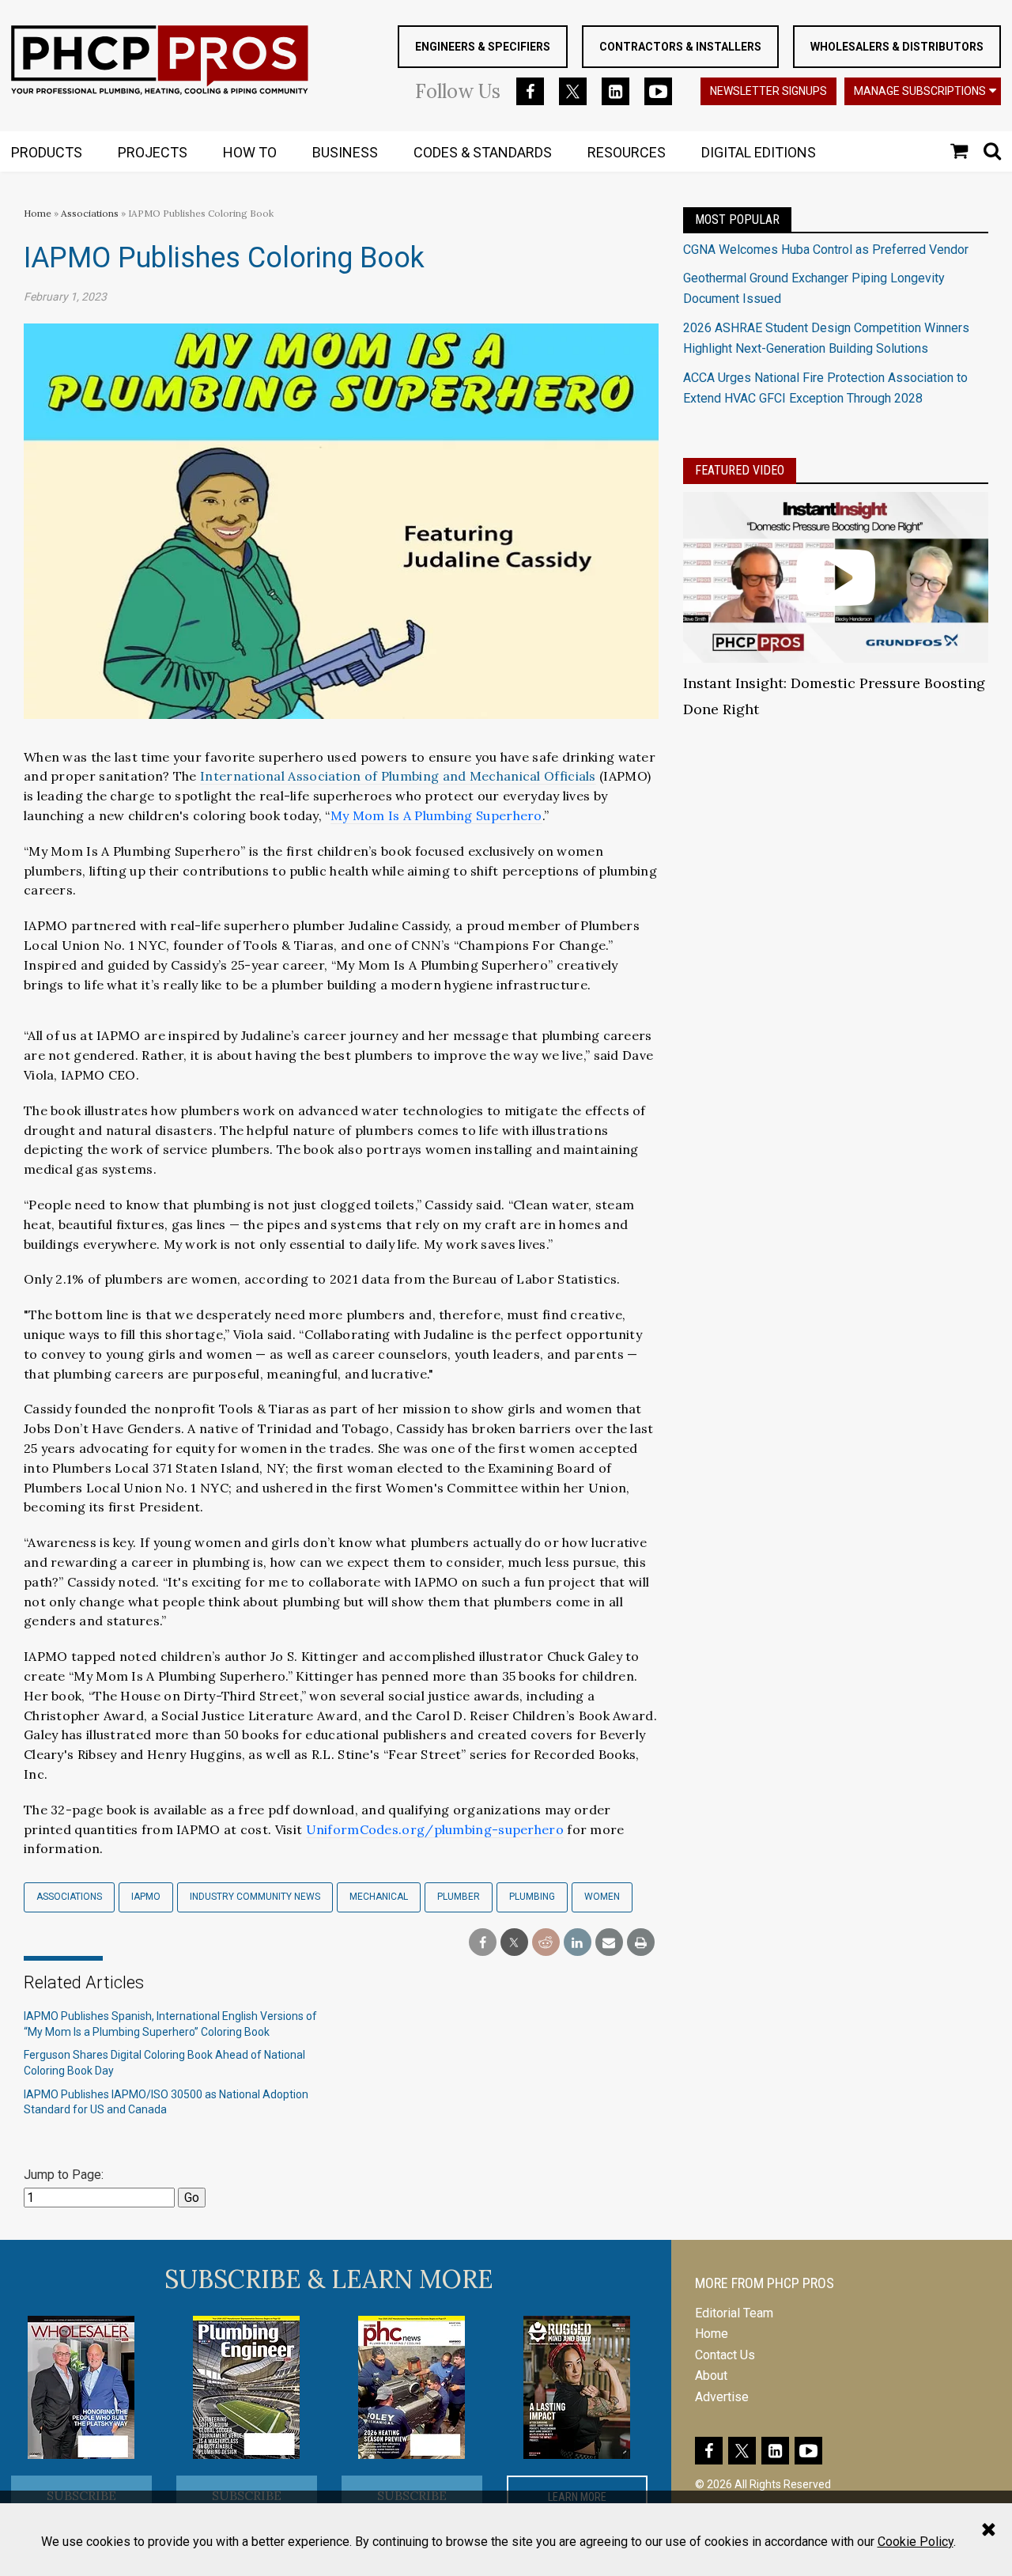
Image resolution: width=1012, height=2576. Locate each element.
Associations (90, 213)
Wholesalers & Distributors (897, 47)
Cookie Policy (916, 2542)
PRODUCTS (47, 152)
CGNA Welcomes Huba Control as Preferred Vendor (826, 250)
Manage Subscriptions (920, 91)
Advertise (722, 2397)
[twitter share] (514, 1943)
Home (38, 213)
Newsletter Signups (768, 91)
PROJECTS (153, 152)
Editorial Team (734, 2313)
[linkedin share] (578, 1943)
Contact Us (725, 2355)
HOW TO (250, 152)
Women (602, 1897)
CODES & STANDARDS (483, 152)
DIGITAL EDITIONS (759, 152)
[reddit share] (546, 1943)
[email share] (609, 1943)
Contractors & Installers (680, 47)
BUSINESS (345, 152)
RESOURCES (627, 152)
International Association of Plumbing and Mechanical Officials (398, 776)
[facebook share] (483, 1943)
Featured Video (740, 470)
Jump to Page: (64, 2175)
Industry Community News (255, 1897)
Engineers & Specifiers (483, 47)
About (711, 2376)
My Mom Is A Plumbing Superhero (436, 815)
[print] (641, 1943)
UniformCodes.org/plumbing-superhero (435, 1829)
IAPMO (146, 1897)
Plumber (459, 1897)
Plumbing (532, 1897)
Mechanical (379, 1897)
